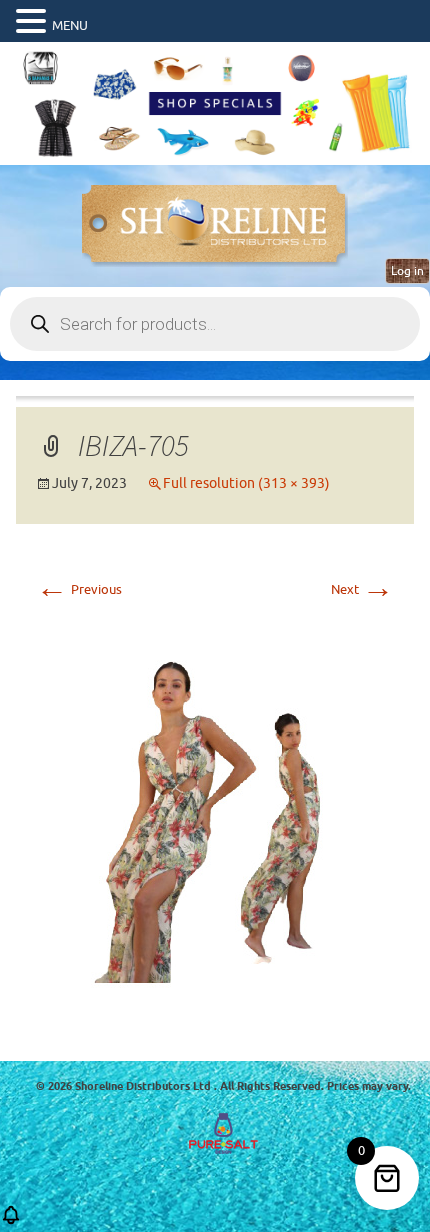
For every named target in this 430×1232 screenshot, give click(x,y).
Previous (79, 589)
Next (362, 589)
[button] (34, 22)
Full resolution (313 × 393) (246, 483)
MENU (70, 25)
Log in (407, 271)
